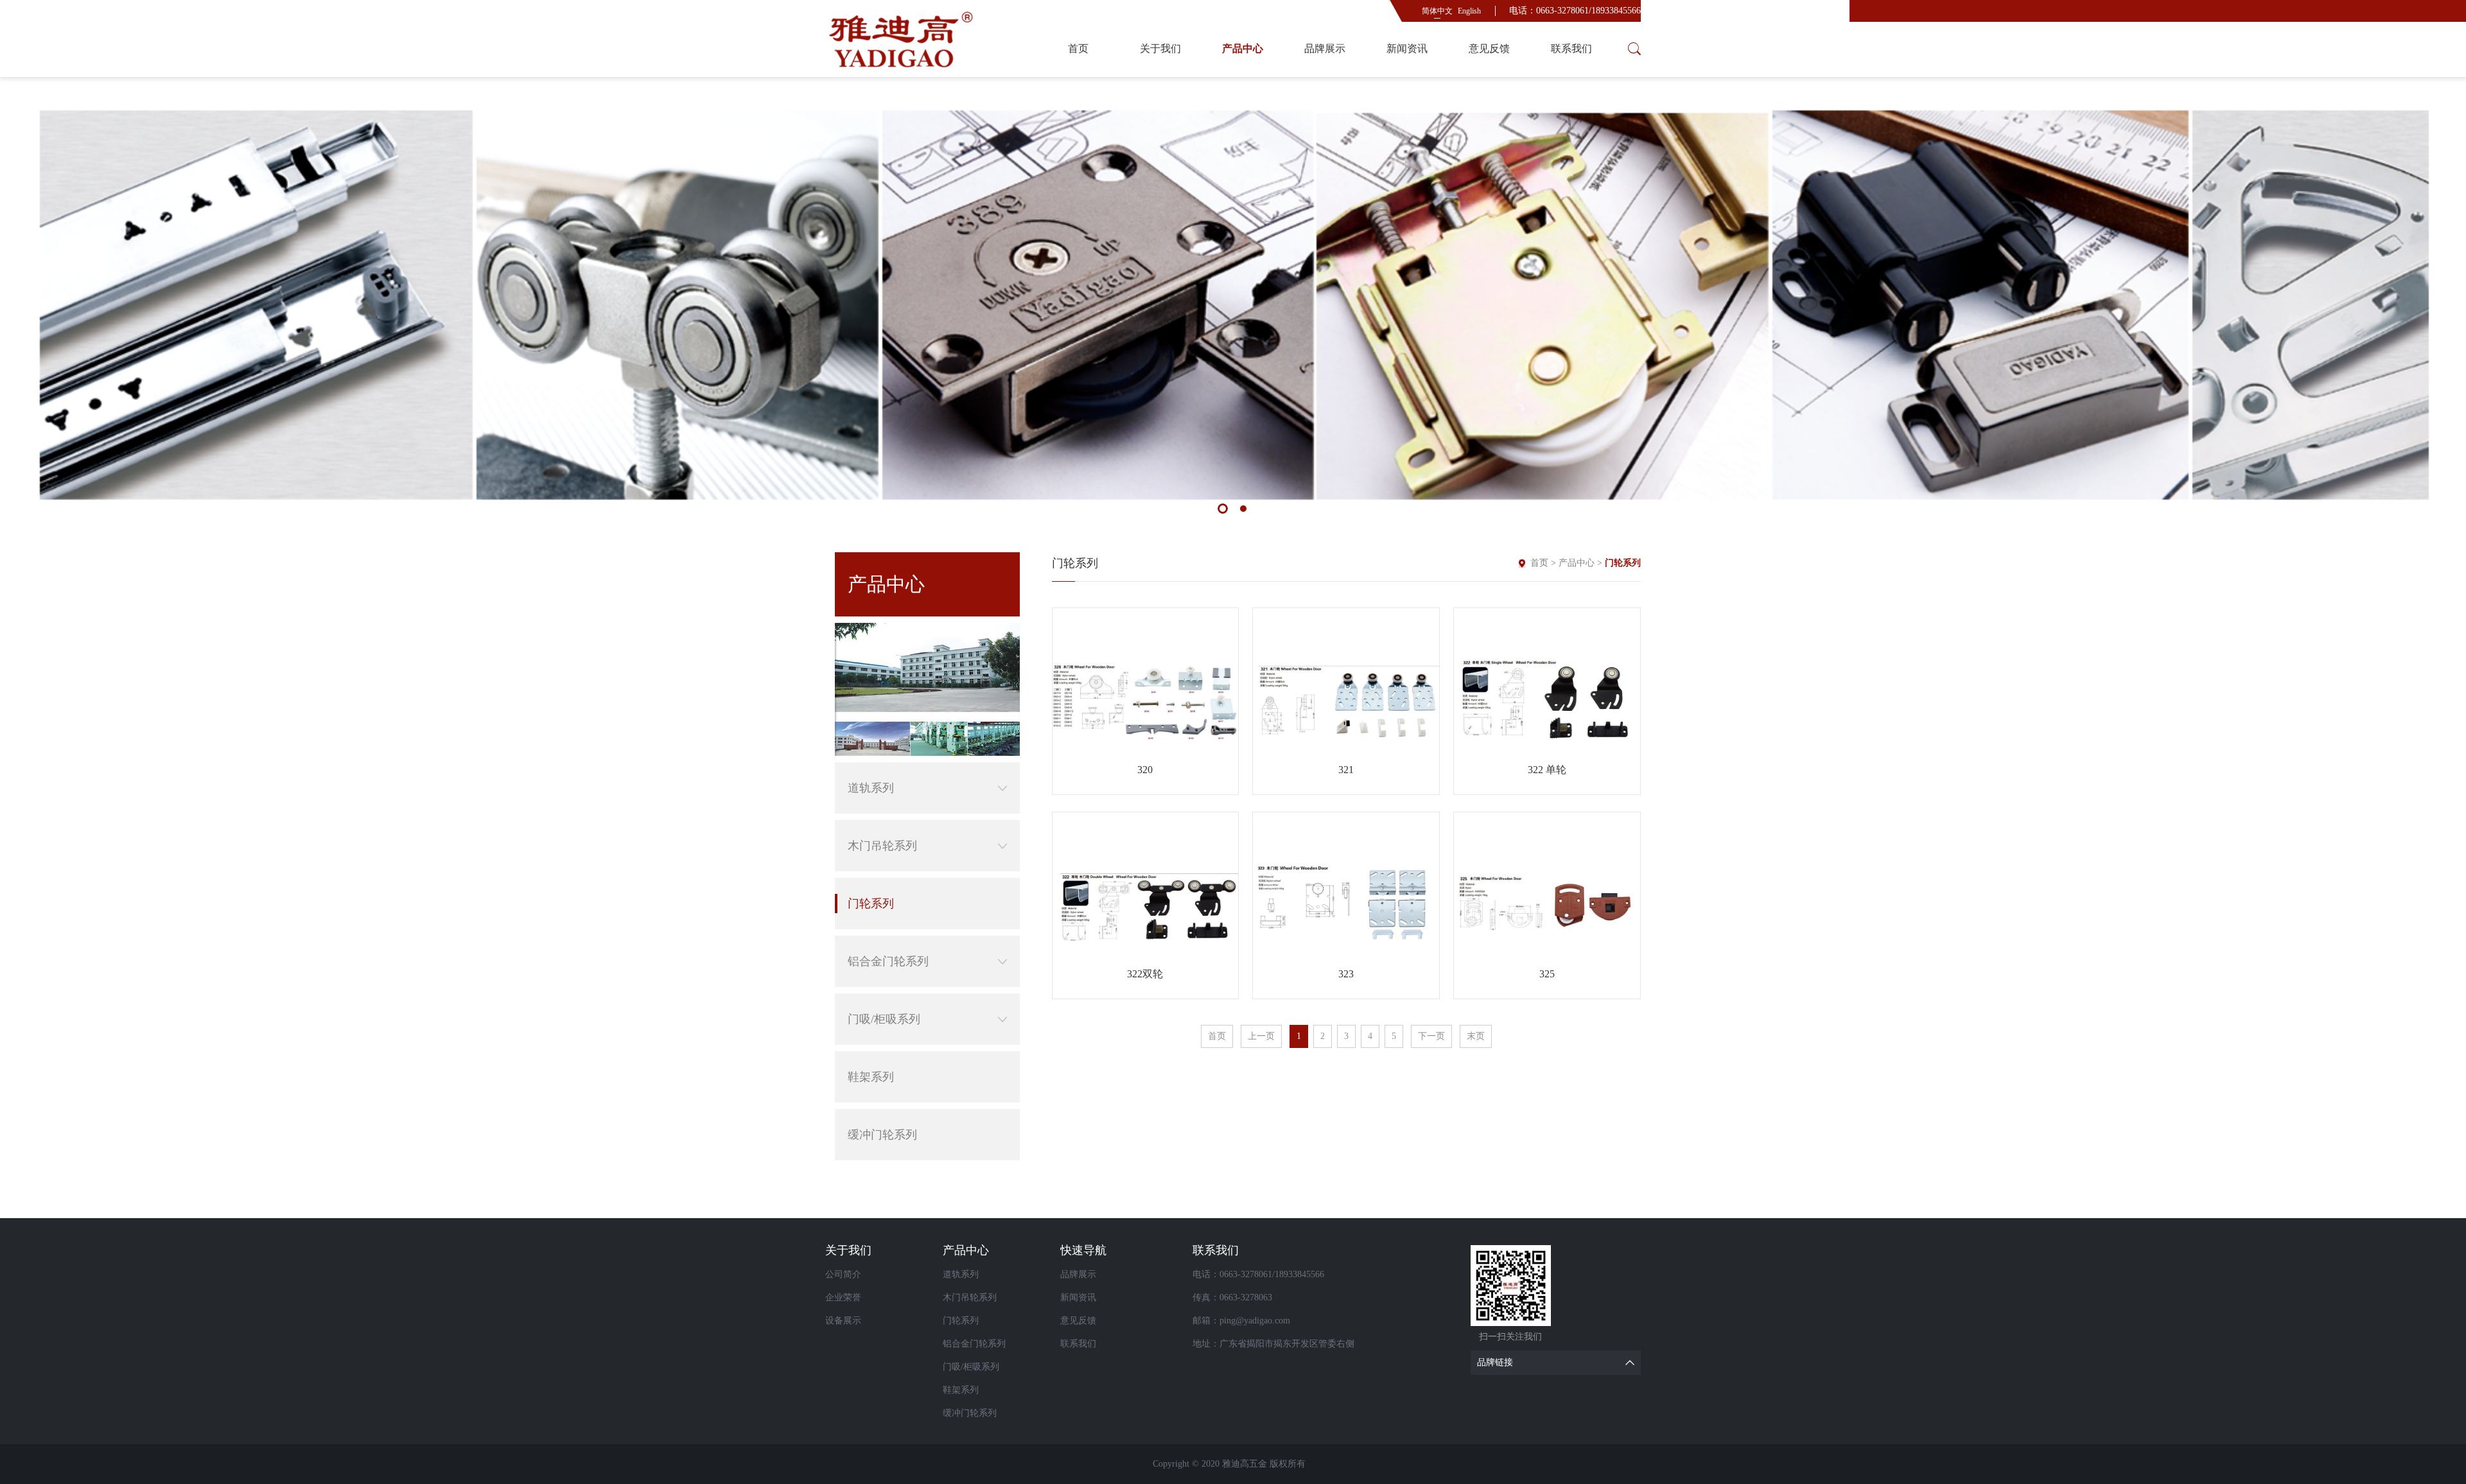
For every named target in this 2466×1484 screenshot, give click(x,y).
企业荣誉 (843, 1297)
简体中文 (1437, 11)
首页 (1078, 48)
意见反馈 (1489, 48)
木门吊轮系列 (882, 846)
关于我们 (1160, 48)
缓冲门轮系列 (882, 1135)
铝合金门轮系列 (888, 961)
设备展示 (843, 1321)
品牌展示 (1325, 48)
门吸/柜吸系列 (884, 1019)
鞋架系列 (871, 1077)
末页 (1476, 1036)
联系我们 (1571, 48)
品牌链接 (1495, 1362)
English (1469, 11)
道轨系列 (871, 788)
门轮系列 (871, 903)
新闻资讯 (1407, 48)
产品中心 (1243, 48)
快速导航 (1083, 1250)
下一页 (1431, 1036)
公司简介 (843, 1274)
